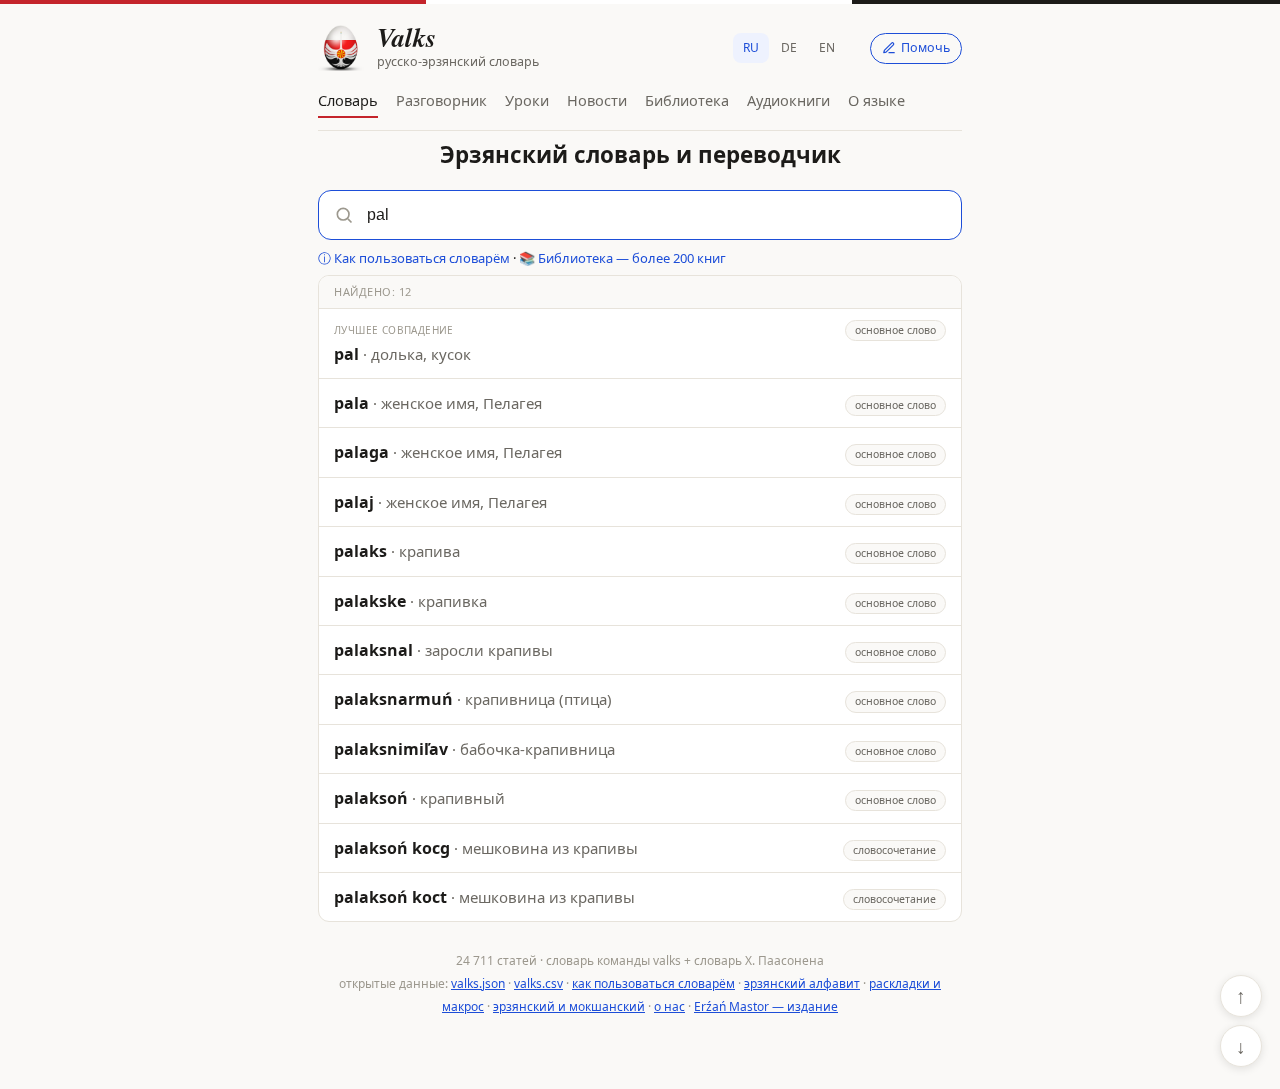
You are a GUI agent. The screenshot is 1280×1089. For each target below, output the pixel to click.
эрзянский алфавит (802, 983)
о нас (669, 1006)
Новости (597, 100)
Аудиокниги (788, 100)
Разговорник (441, 100)
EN (827, 47)
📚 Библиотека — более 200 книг (622, 258)
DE (789, 47)
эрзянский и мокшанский (569, 1006)
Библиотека (687, 100)
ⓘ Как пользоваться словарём (414, 258)
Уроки (527, 100)
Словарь (348, 100)
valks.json (478, 983)
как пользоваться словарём (653, 983)
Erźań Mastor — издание (766, 1006)
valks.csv (538, 983)
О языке (876, 100)
